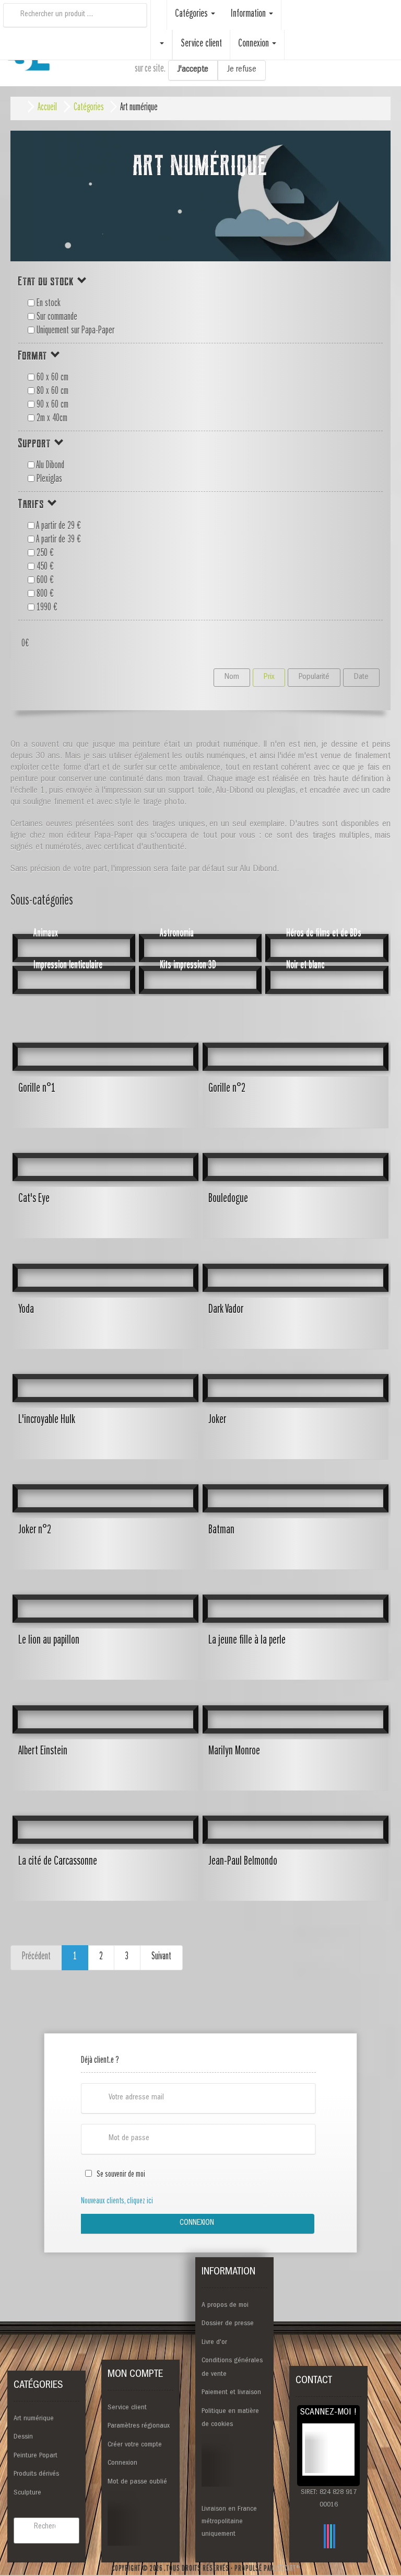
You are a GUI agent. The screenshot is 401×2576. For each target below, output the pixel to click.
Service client (127, 2408)
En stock (48, 304)
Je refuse (242, 70)
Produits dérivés (36, 2474)
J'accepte (193, 70)
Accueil (47, 108)
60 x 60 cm (51, 378)
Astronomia (177, 934)
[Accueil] (159, 8)
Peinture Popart (36, 2456)
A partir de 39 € (58, 540)
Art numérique (34, 2419)
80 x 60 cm (51, 392)
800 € (44, 595)
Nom (232, 677)
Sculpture (27, 2493)
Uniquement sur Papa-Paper (74, 331)
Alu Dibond (49, 466)
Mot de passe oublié (137, 2482)
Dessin (23, 2437)
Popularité (314, 677)
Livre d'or (214, 2342)
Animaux (46, 934)
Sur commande (56, 318)
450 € (44, 568)
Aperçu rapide (105, 1117)
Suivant (161, 1957)
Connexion (197, 2223)
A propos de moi (225, 2305)
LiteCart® (287, 2569)
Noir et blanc (305, 966)
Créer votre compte (135, 2445)
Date (361, 677)
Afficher (327, 960)
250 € (44, 554)
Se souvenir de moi (119, 2175)
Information (249, 15)
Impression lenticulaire (68, 966)
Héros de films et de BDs (324, 934)
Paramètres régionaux (139, 2426)
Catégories (192, 15)
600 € (44, 581)
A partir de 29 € (58, 527)
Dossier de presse (228, 2324)
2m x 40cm (51, 419)
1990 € (46, 608)
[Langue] (161, 45)
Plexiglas (48, 480)
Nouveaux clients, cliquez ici (117, 2202)
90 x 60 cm (51, 406)
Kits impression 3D (188, 966)
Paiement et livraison (231, 2393)
